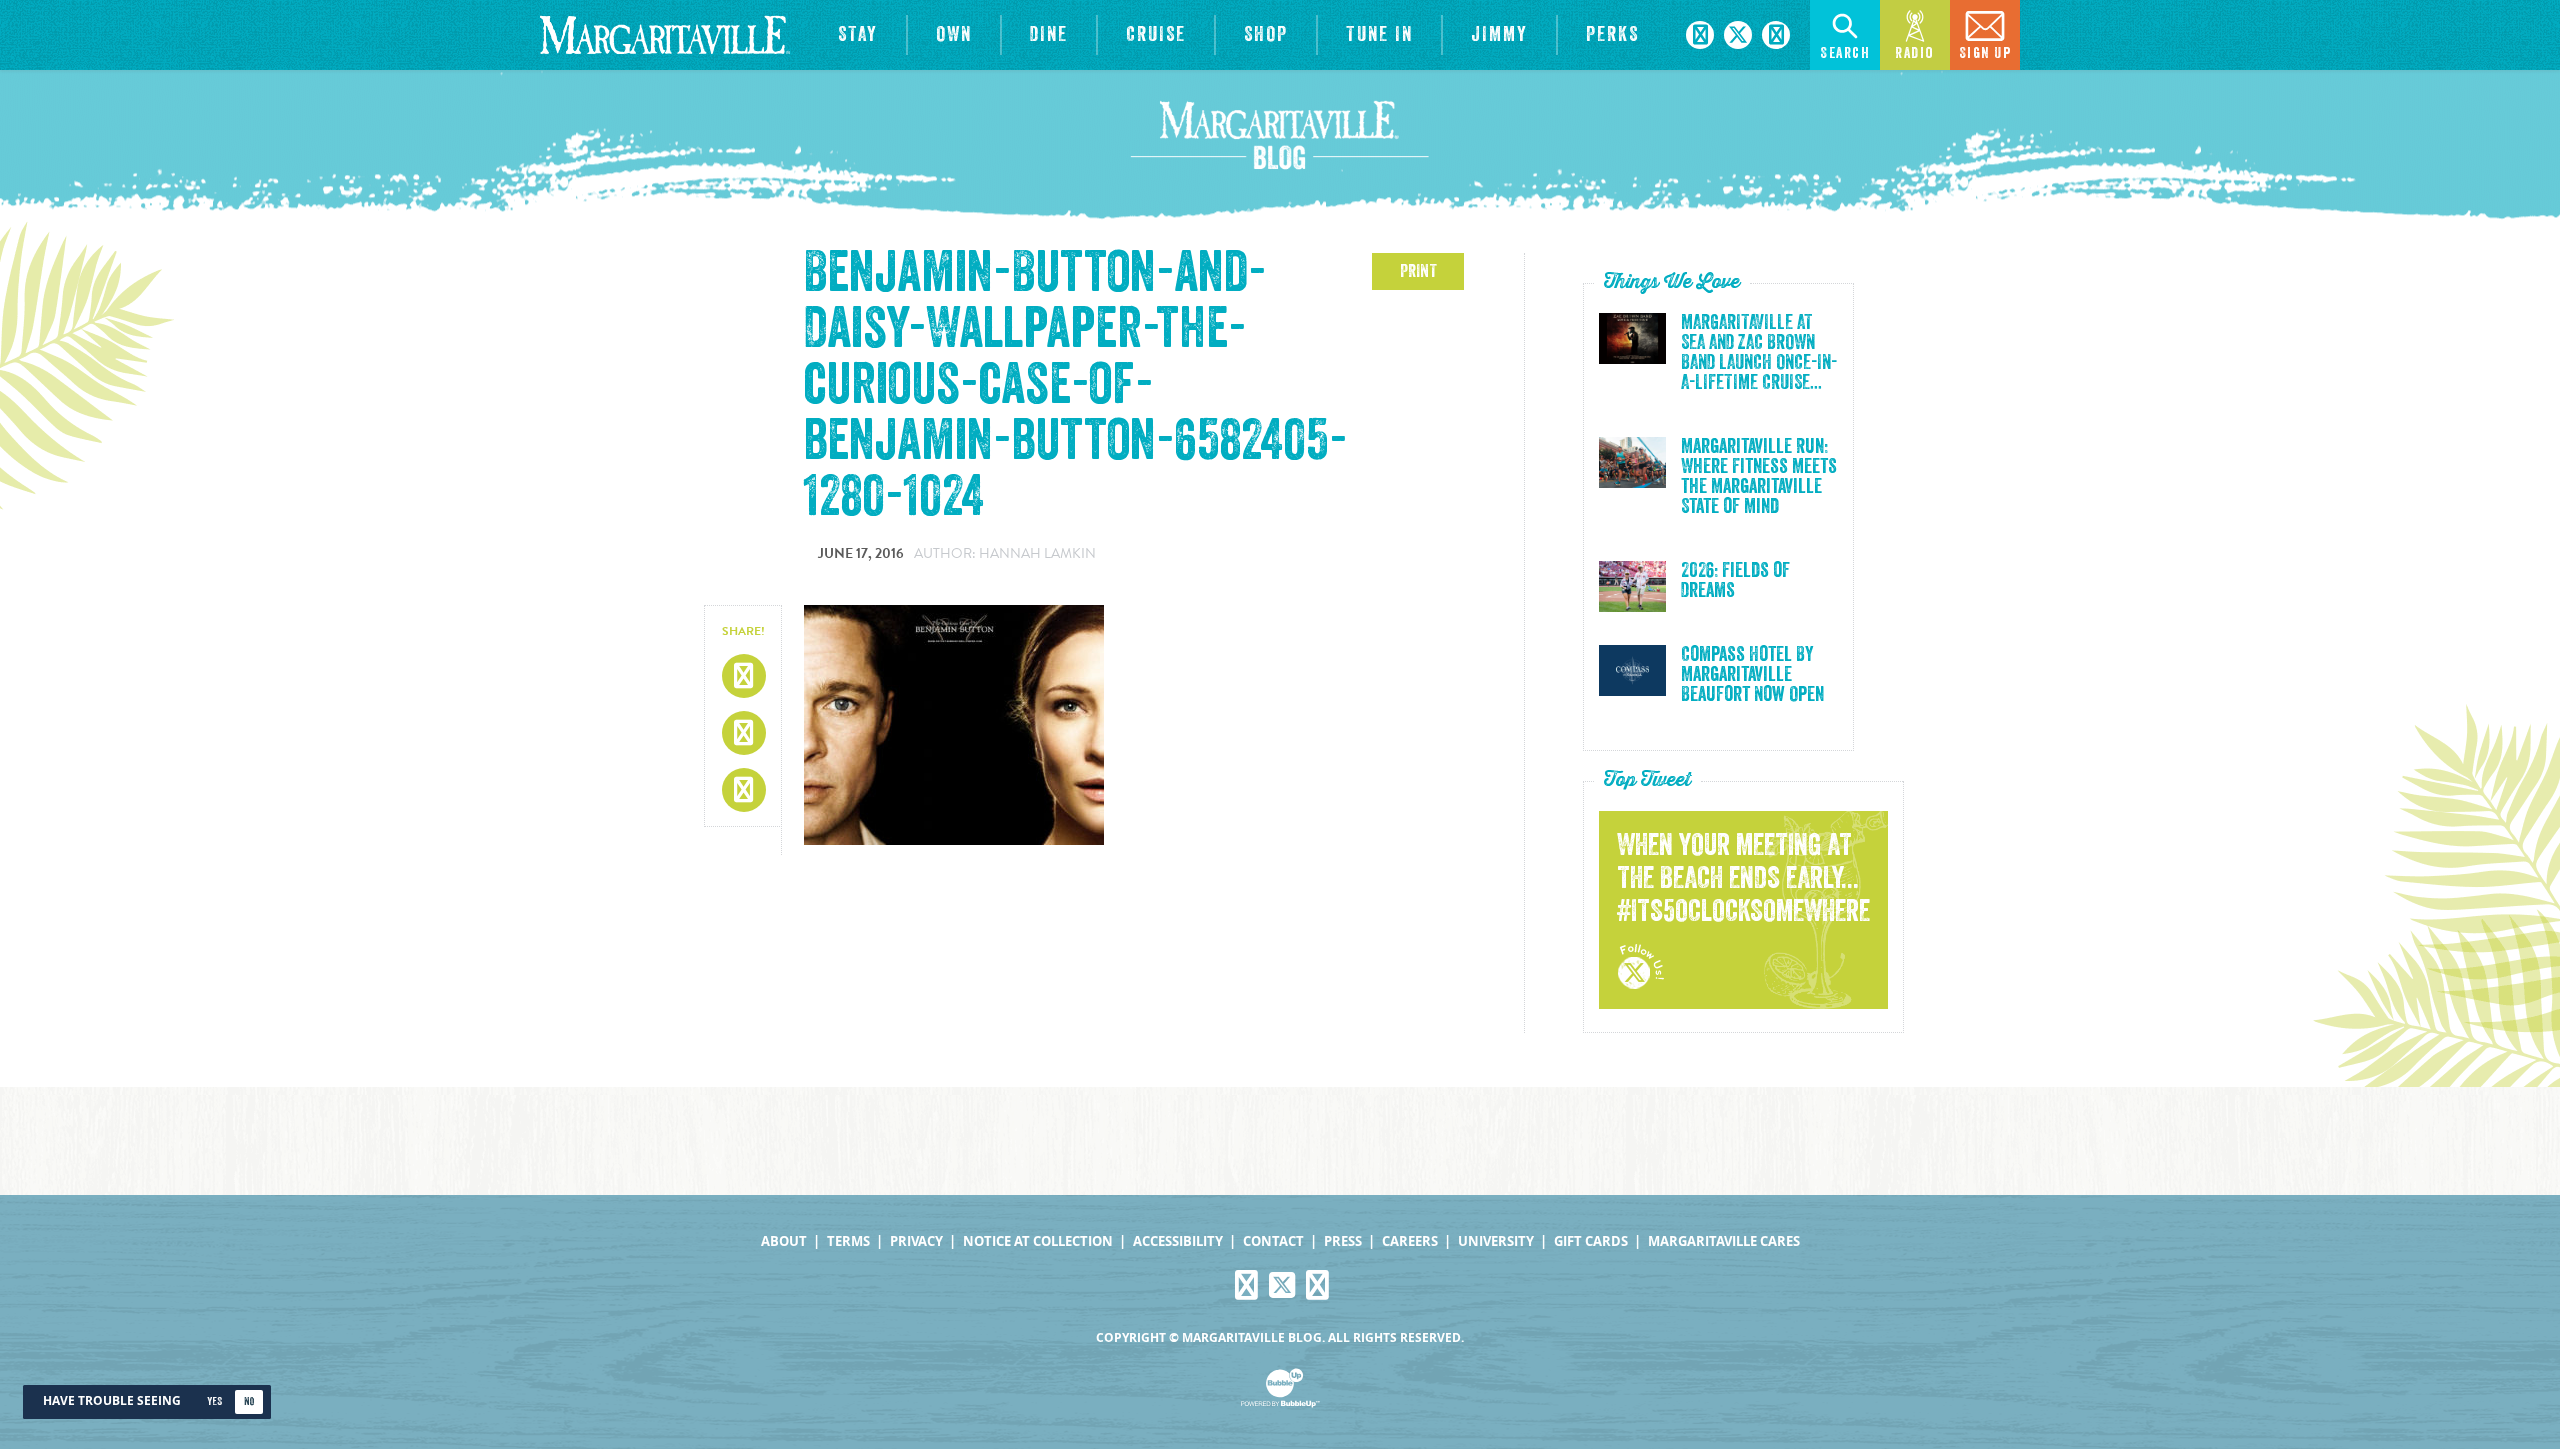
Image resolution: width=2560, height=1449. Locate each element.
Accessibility (1178, 1241)
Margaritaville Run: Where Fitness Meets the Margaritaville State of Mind (1759, 477)
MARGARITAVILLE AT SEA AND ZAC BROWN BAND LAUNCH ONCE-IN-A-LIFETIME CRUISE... (1759, 353)
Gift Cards (1591, 1241)
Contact (1273, 1241)
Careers (1410, 1241)
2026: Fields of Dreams (1735, 581)
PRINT (1418, 271)
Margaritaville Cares (1724, 1241)
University (1496, 1241)
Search (1845, 53)
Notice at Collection (1038, 1241)
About (784, 1241)
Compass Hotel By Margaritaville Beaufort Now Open (1752, 675)
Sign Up (1985, 53)
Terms (848, 1241)
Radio (1915, 53)
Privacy (916, 1241)
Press (1343, 1241)
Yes (214, 1401)
